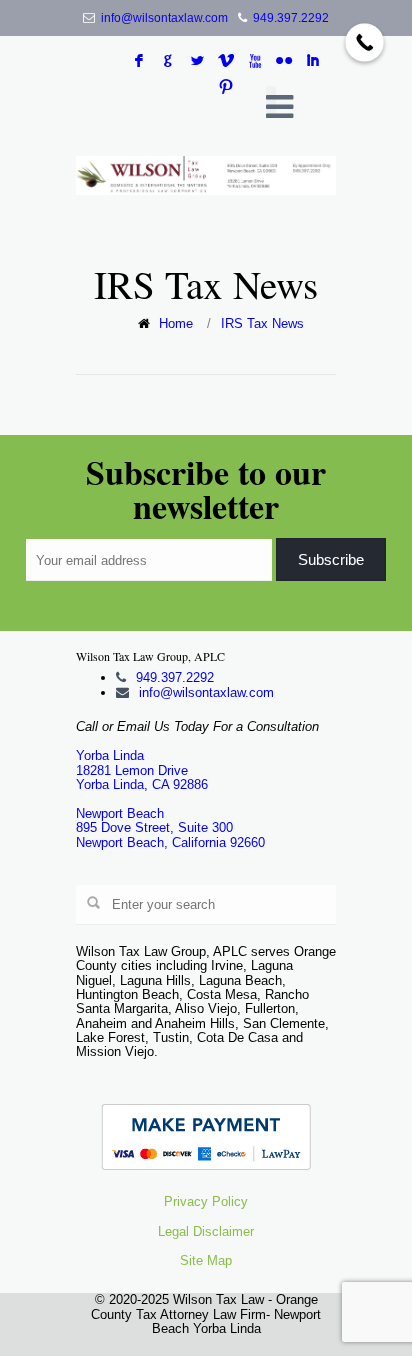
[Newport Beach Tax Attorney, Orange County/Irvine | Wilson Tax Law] (206, 175)
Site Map (206, 1260)
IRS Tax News (262, 323)
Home (176, 323)
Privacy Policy (206, 1201)
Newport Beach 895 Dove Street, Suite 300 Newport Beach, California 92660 (170, 828)
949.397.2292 (291, 18)
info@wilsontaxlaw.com (164, 18)
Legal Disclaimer (206, 1231)
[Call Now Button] (364, 42)
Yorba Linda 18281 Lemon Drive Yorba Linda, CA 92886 (142, 770)
